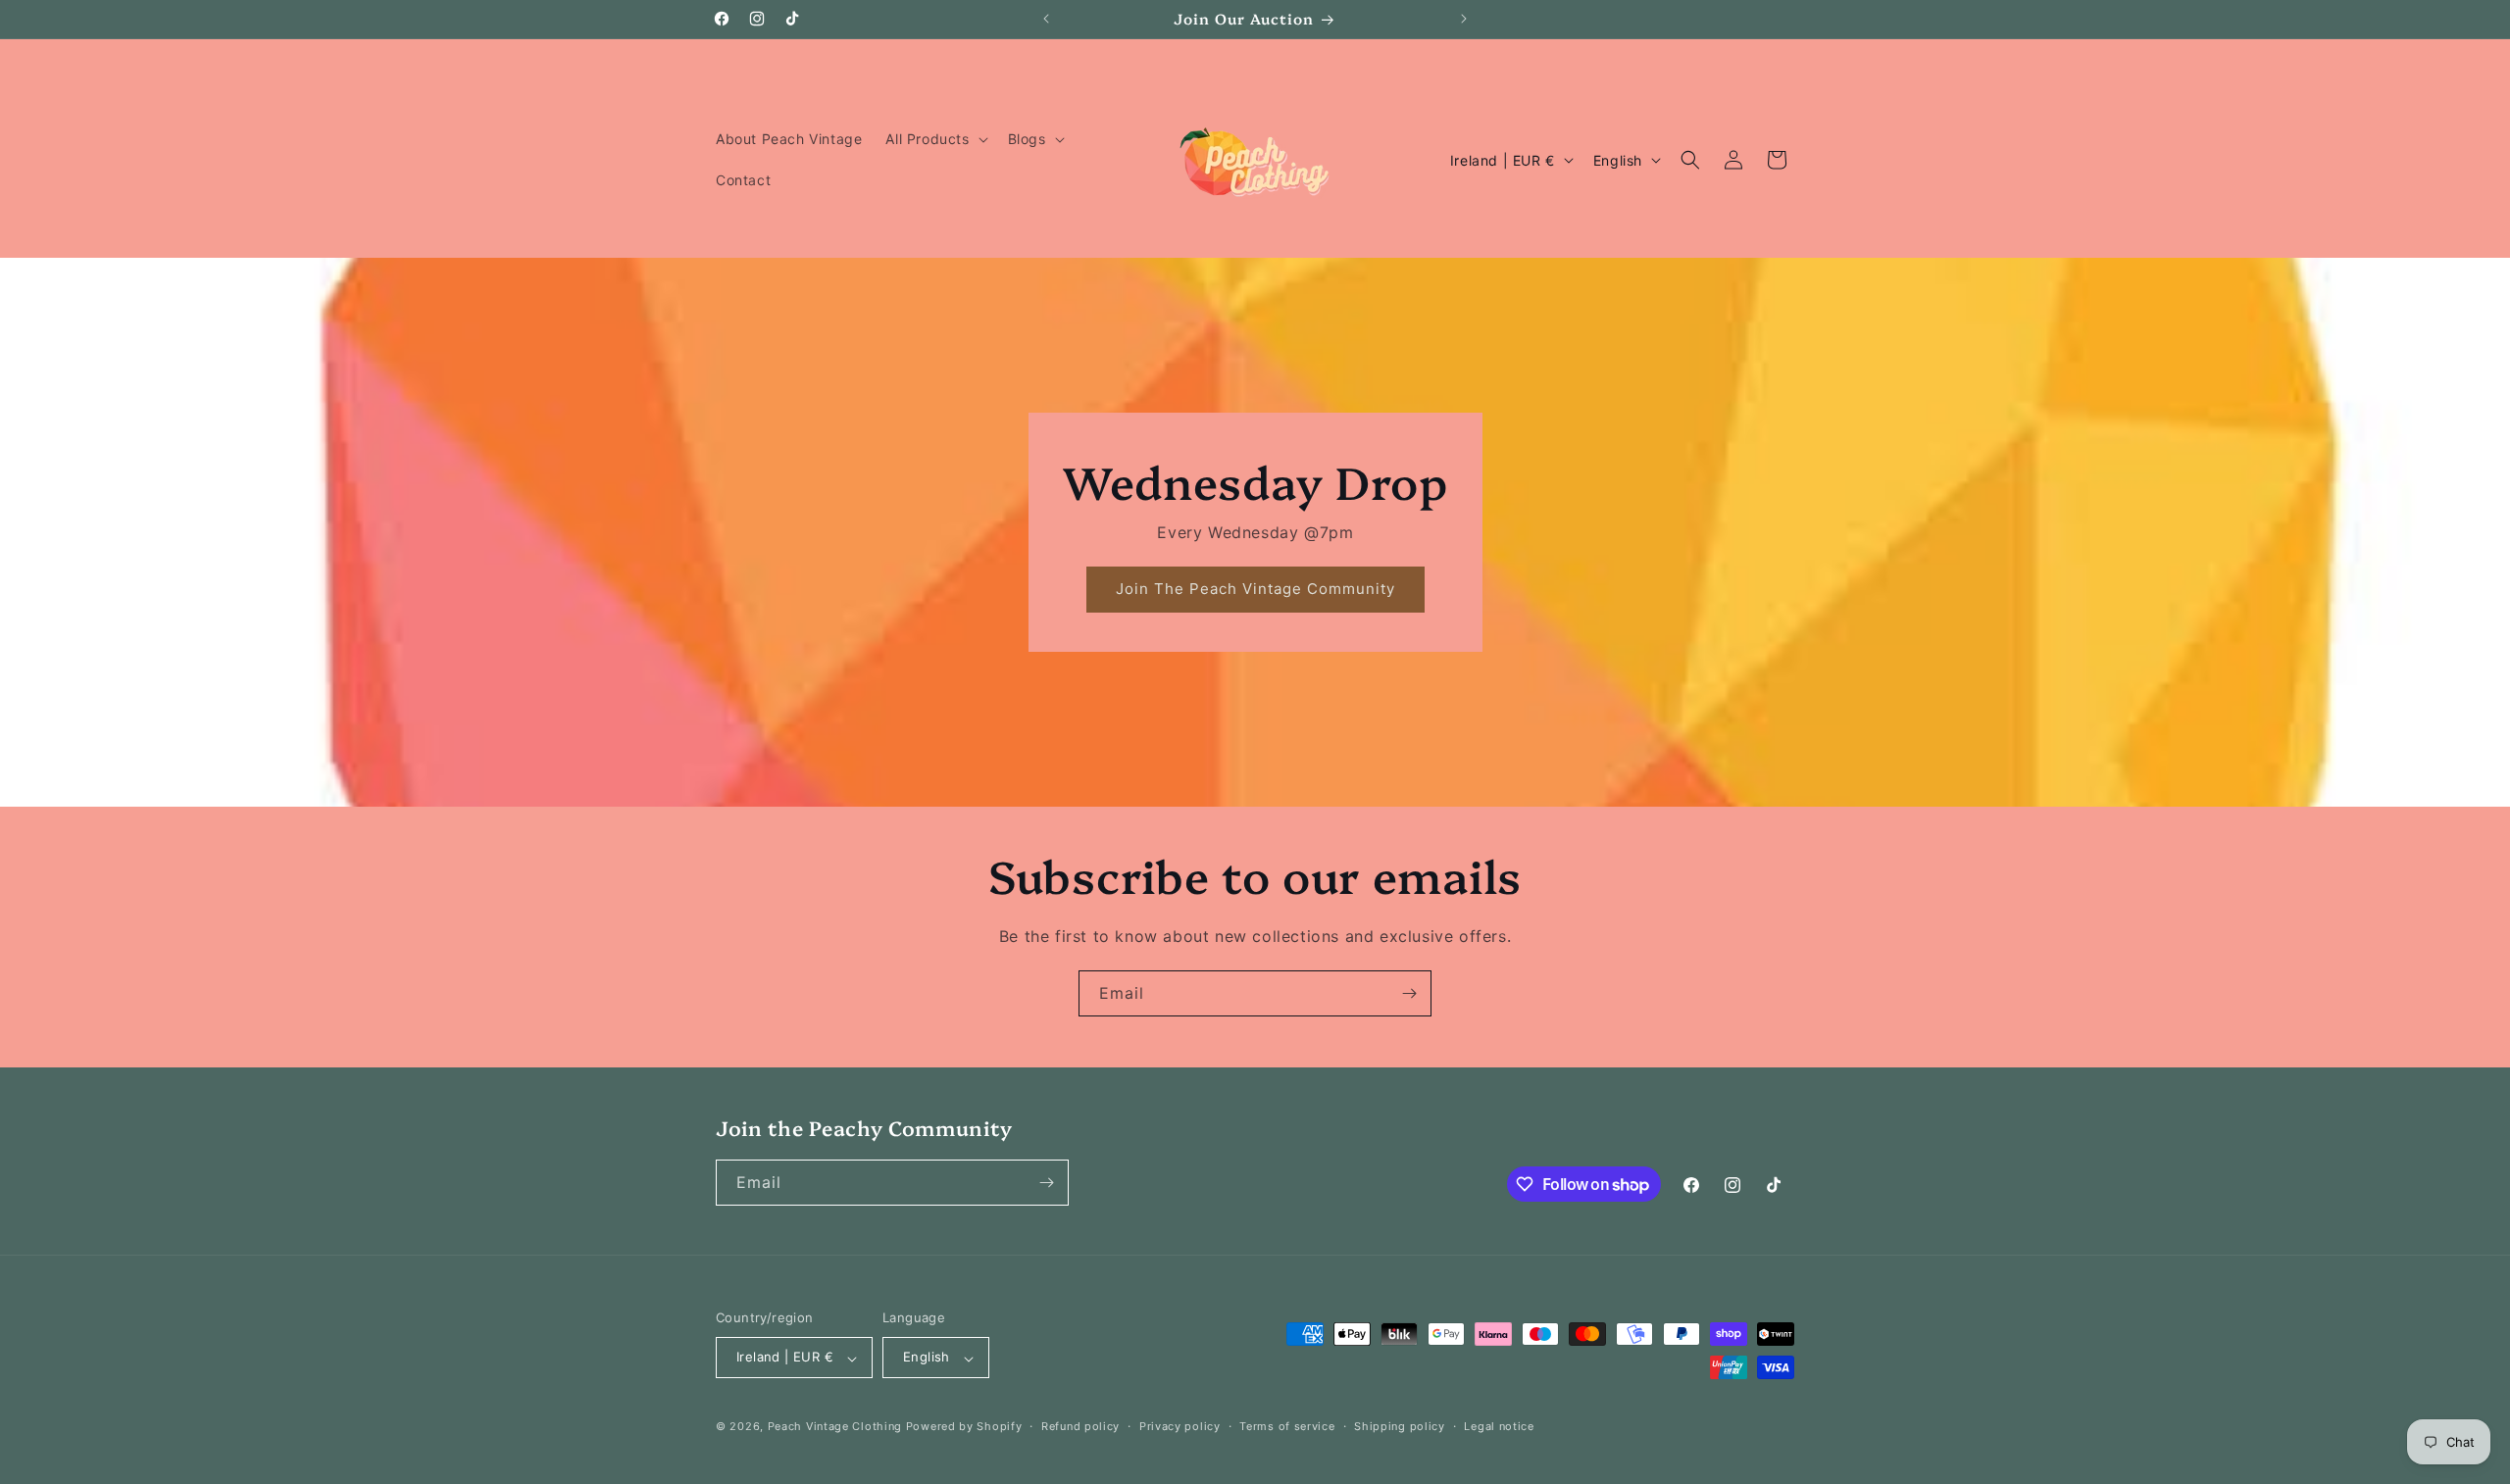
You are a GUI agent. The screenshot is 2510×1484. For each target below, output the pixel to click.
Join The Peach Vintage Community (1255, 590)
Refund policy (1080, 1426)
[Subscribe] (1409, 993)
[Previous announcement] (1046, 19)
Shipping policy (1400, 1426)
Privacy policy (1180, 1426)
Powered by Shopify (964, 1427)
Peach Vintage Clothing (835, 1427)
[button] (934, 139)
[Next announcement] (1464, 19)
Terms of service (1287, 1426)
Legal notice (1499, 1426)
